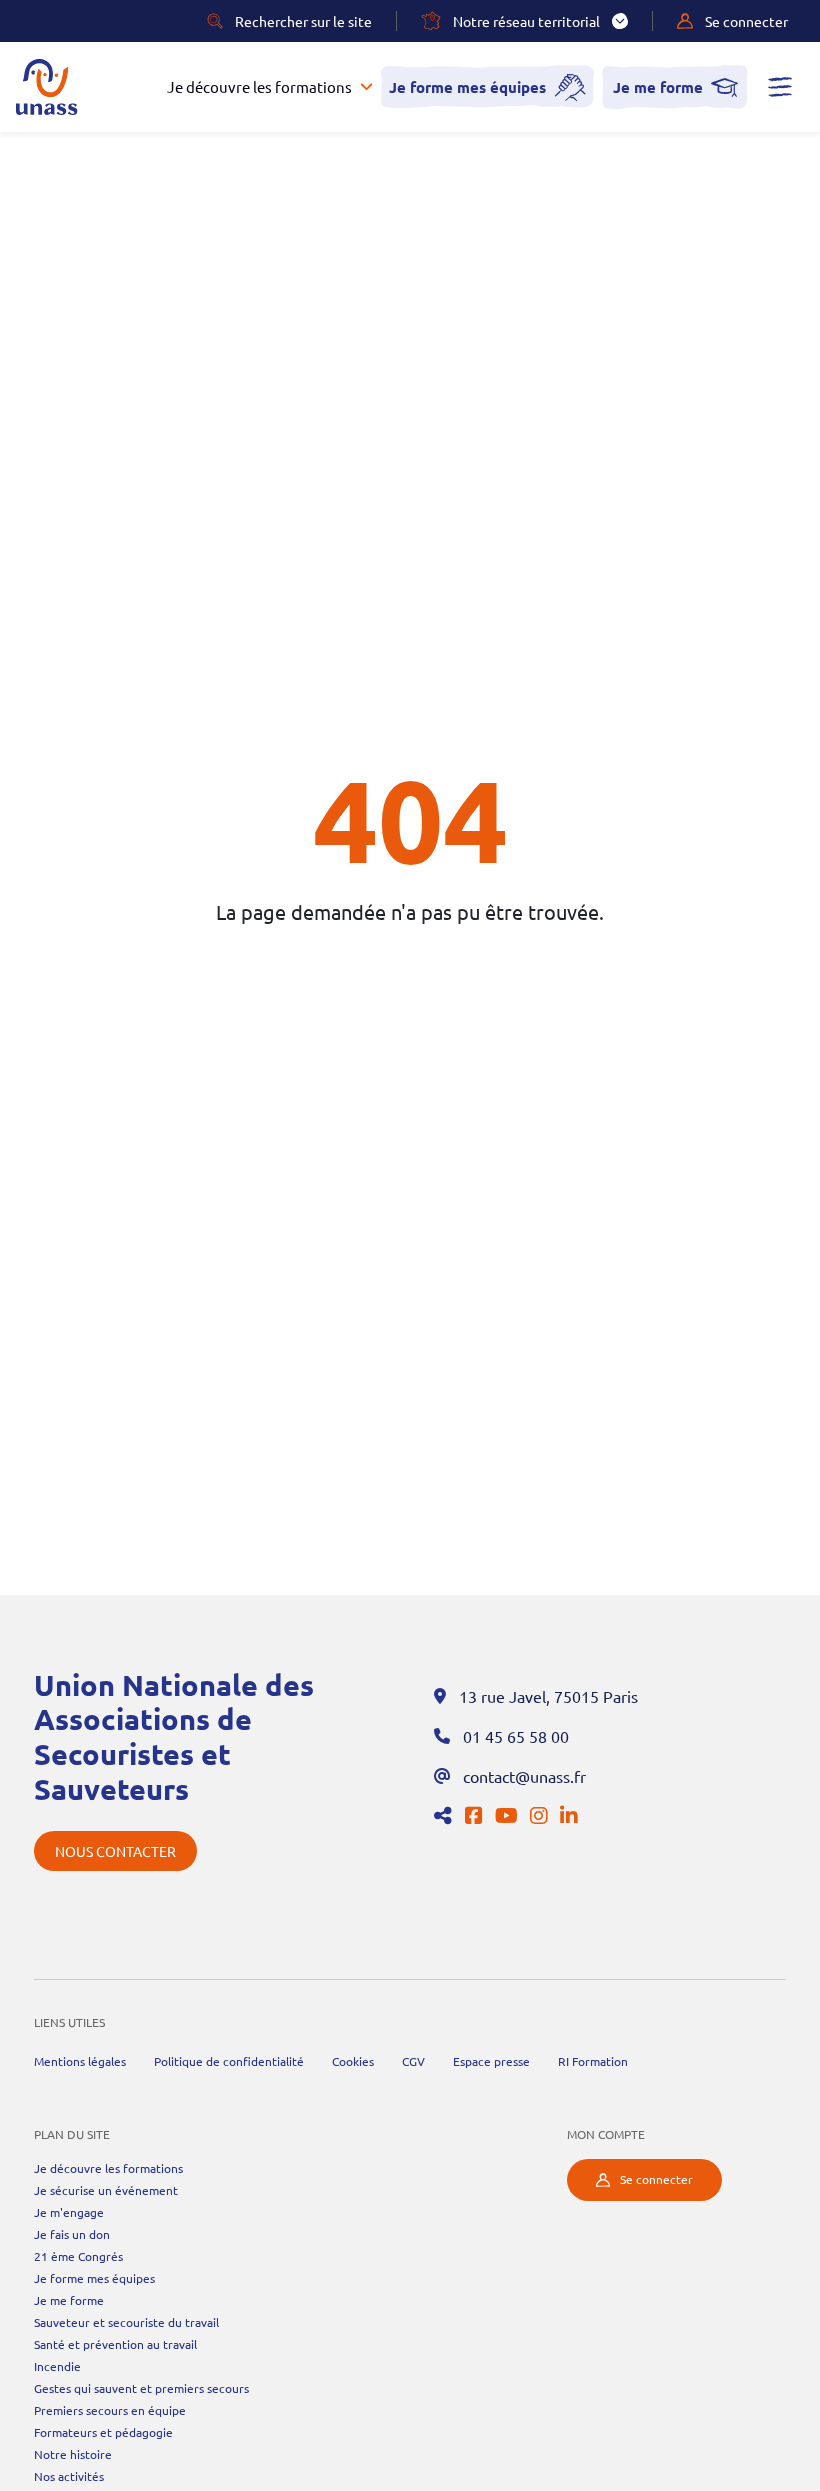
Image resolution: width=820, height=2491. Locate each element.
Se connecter (656, 2179)
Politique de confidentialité (229, 2061)
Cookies (353, 2061)
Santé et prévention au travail (115, 2344)
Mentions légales (80, 2061)
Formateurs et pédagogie (103, 2432)
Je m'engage (69, 2212)
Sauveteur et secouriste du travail (126, 2322)
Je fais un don (72, 2234)
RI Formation (593, 2061)
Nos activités (69, 2476)
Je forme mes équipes (467, 87)
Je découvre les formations (259, 87)
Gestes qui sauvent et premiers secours (141, 2388)
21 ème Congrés (78, 2256)
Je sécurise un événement (106, 2190)
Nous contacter (115, 1851)
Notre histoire (73, 2454)
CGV (413, 2061)
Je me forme (658, 87)
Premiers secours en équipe (110, 2410)
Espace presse (491, 2061)
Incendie (57, 2366)
